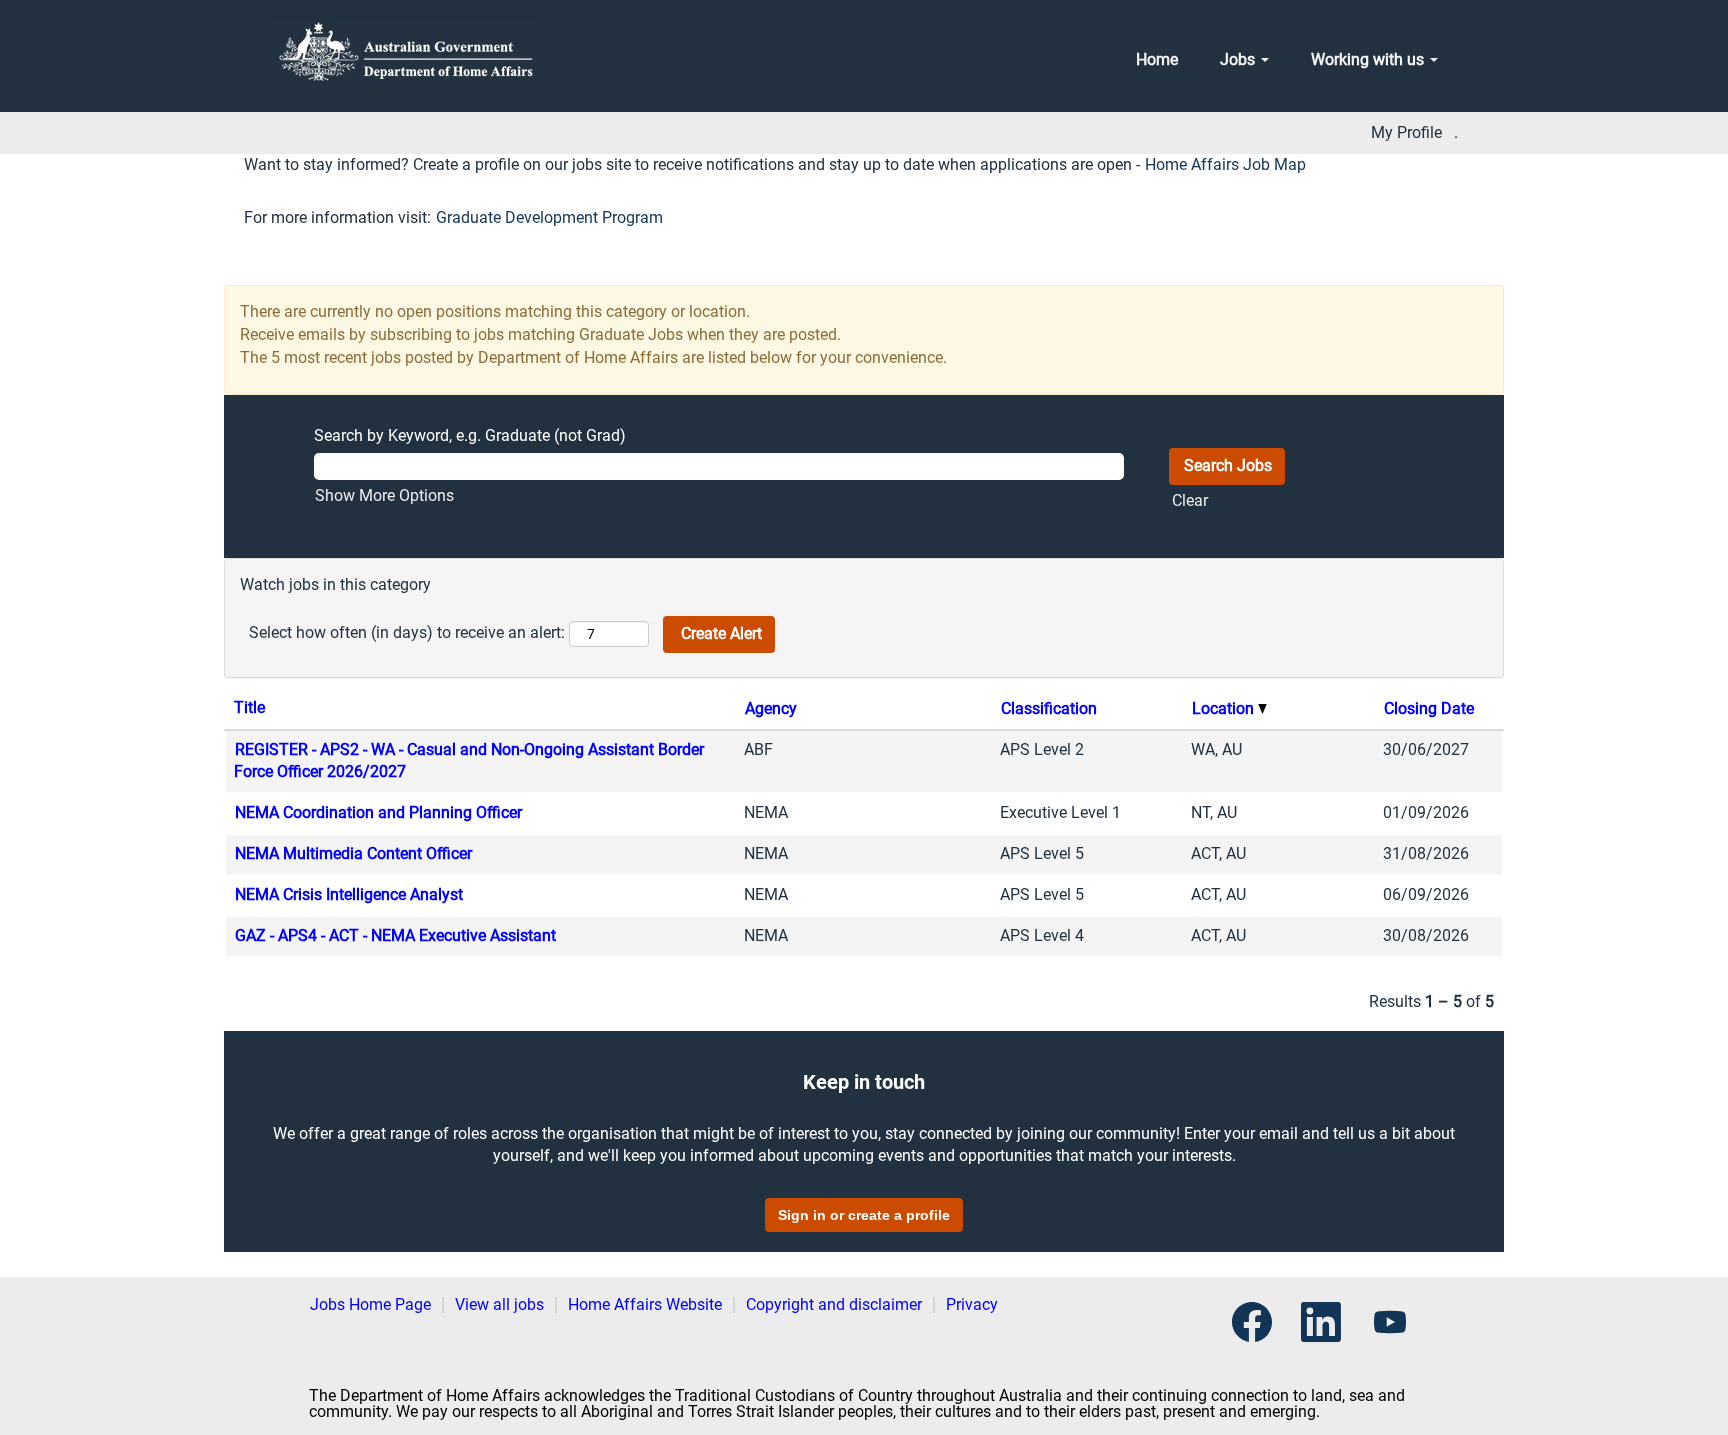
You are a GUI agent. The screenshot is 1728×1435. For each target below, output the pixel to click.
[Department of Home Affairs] (405, 54)
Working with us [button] (1369, 59)
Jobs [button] (1239, 59)
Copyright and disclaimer (834, 1304)
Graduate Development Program (549, 217)
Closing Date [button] (1429, 708)
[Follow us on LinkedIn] (1321, 1323)
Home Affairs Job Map (1225, 164)
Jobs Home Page (370, 1304)
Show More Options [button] (384, 495)
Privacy (972, 1304)
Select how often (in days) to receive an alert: (407, 632)
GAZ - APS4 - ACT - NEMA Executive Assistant (395, 935)
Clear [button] (1190, 500)
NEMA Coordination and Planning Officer (378, 812)
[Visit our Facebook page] (1252, 1323)
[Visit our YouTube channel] (1390, 1323)
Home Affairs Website (645, 1304)
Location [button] (1225, 708)
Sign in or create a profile (864, 1215)
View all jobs (499, 1304)
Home (1157, 59)
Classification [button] (1049, 708)
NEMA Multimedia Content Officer (353, 853)
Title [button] (249, 707)
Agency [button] (771, 708)
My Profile (1406, 133)
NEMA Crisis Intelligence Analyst (349, 894)
